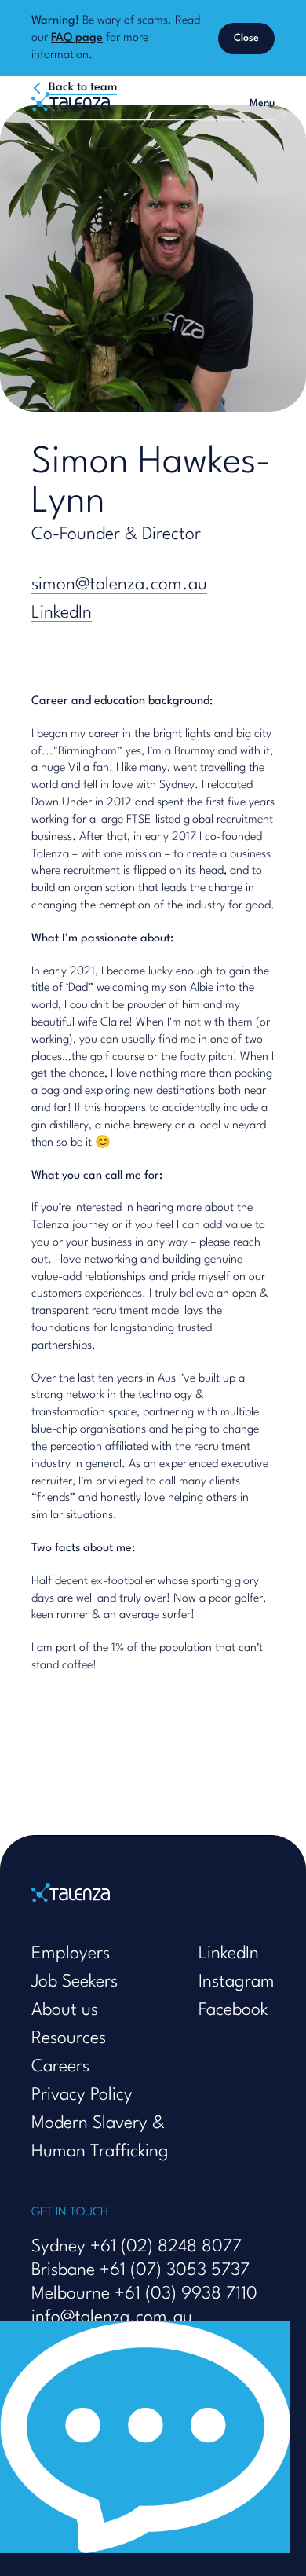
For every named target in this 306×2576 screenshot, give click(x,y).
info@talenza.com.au (112, 2317)
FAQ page (77, 38)
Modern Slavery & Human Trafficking (100, 2137)
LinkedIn (62, 613)
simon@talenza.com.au (119, 585)
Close (246, 38)
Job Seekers (75, 1982)
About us (65, 2010)
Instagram (237, 1982)
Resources (69, 2038)
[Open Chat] (145, 2437)
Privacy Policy (82, 2095)
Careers (60, 2067)
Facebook (233, 2010)
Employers (71, 1954)
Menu (262, 103)
